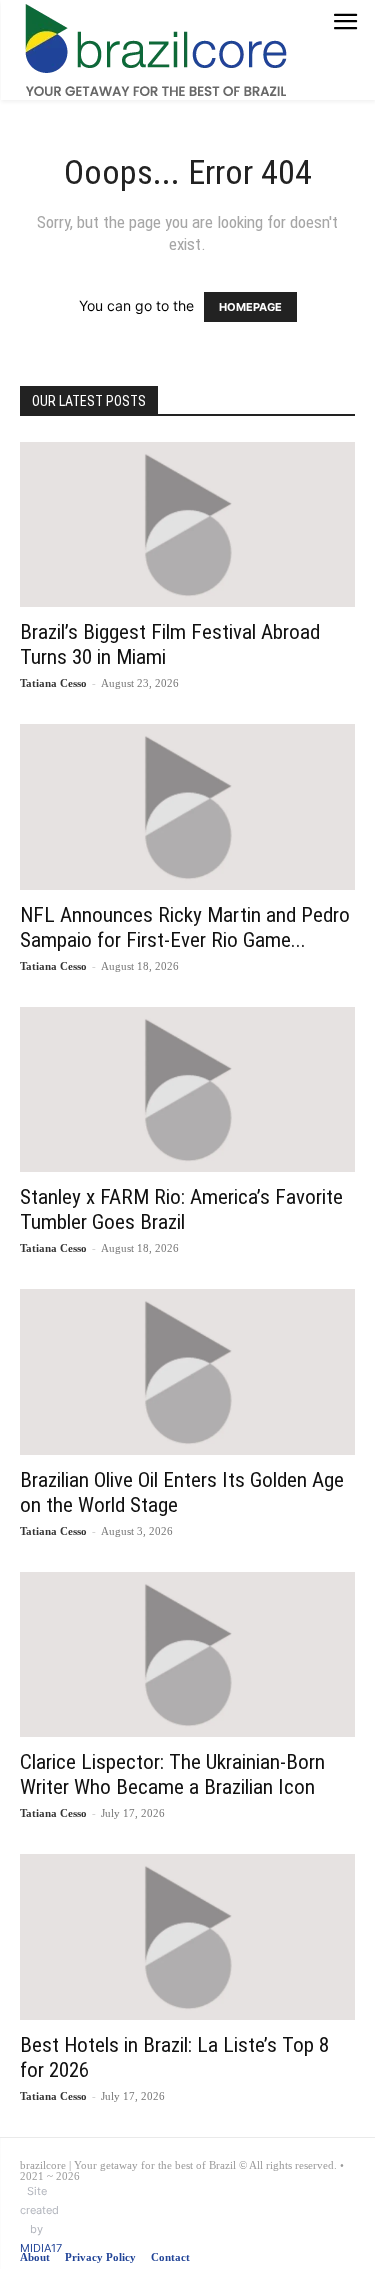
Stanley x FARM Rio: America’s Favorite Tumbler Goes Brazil (181, 1209)
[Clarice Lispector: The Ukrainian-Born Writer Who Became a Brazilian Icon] (187, 1654)
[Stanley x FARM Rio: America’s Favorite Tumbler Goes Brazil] (187, 1089)
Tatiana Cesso (53, 683)
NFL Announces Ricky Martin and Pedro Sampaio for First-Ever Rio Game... (185, 927)
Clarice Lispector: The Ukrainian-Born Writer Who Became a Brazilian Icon (172, 1774)
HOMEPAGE (250, 307)
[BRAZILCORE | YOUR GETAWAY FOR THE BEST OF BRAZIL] (156, 50)
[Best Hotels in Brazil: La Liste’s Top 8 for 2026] (187, 1936)
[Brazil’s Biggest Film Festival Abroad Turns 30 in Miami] (187, 524)
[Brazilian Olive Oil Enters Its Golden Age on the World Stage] (187, 1371)
